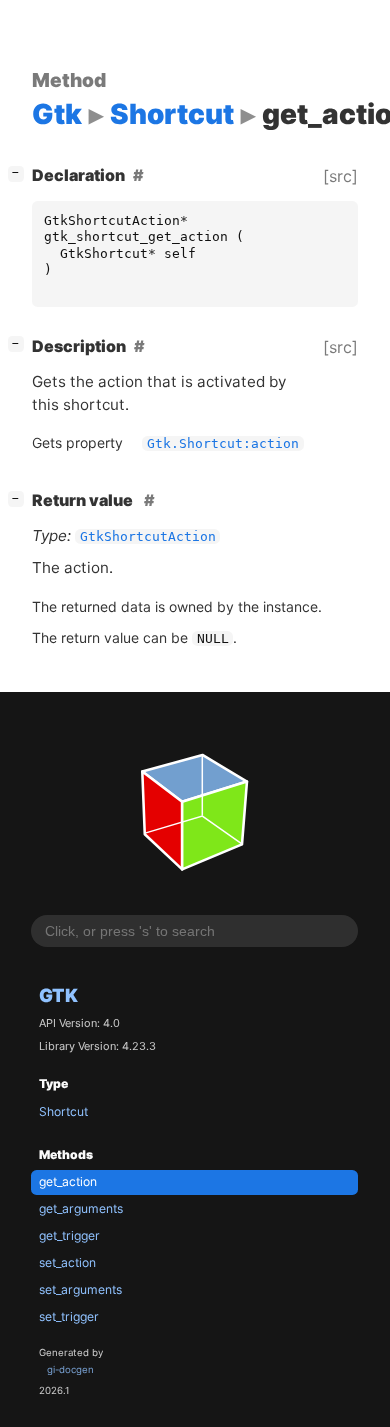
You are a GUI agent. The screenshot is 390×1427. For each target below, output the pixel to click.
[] (20, 172)
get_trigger (69, 1235)
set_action (67, 1262)
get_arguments (81, 1208)
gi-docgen (70, 1369)
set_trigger (69, 1316)
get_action (68, 1181)
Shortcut (63, 1111)
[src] (340, 176)
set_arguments (80, 1289)
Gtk (58, 995)
